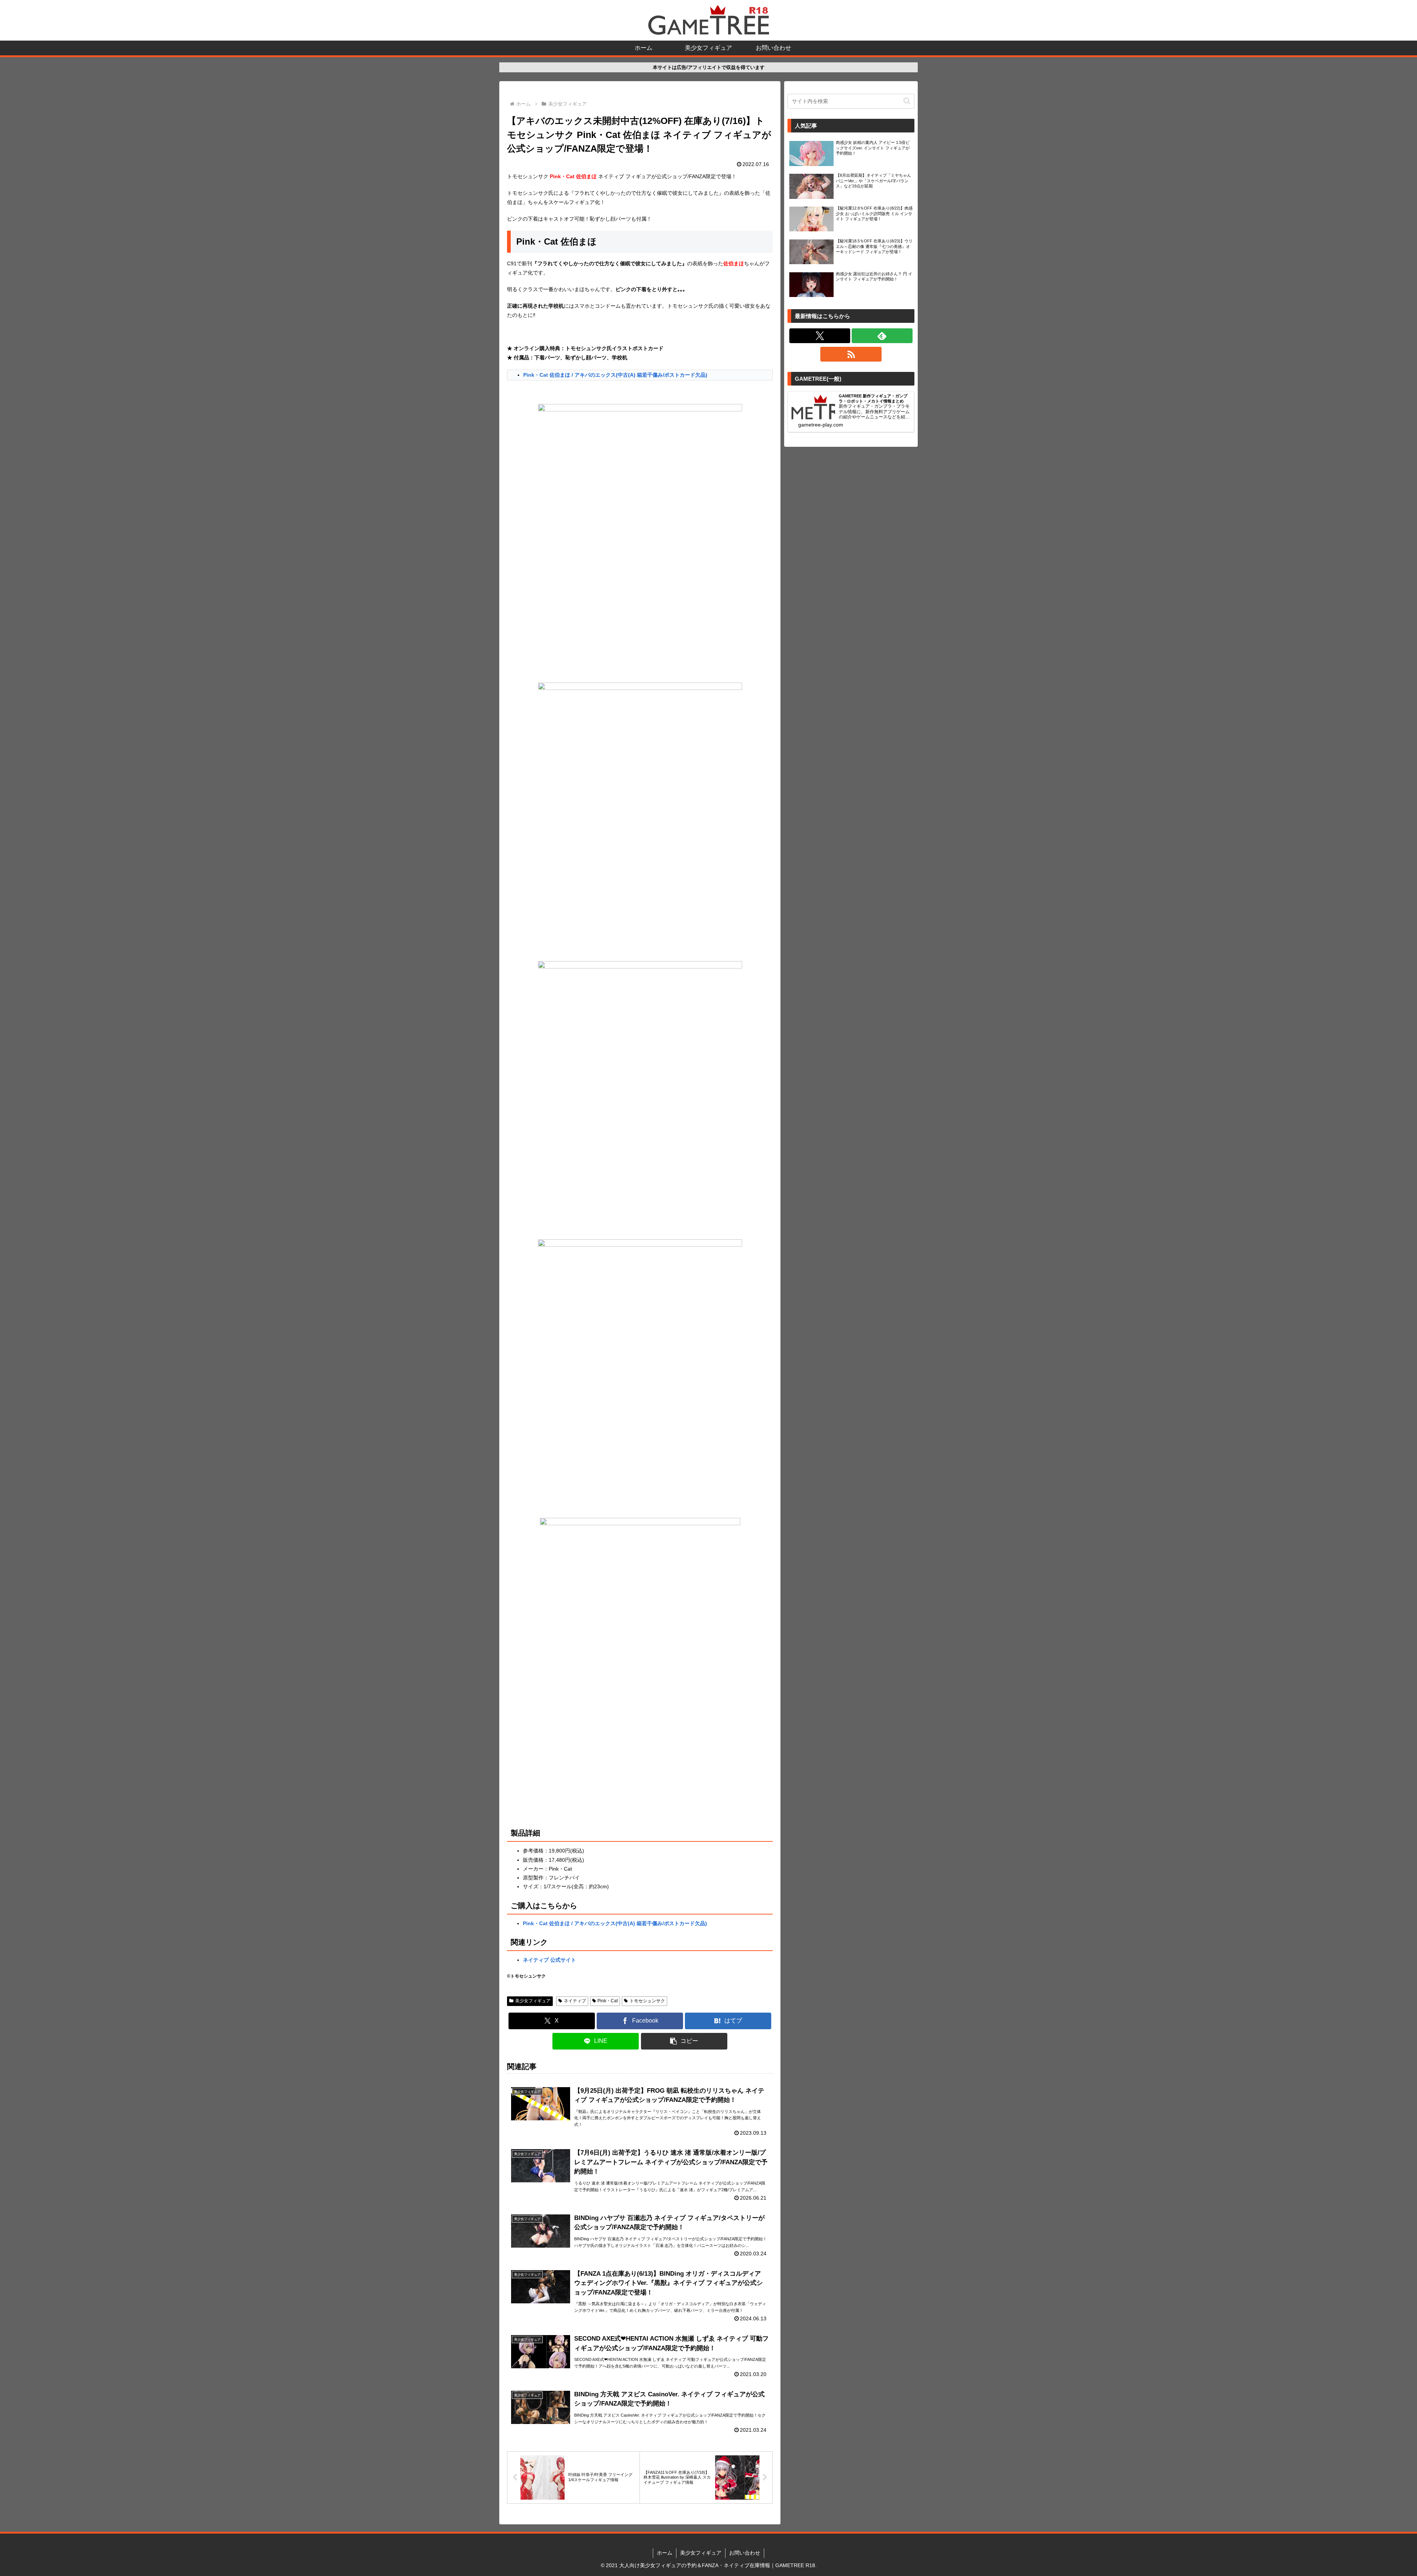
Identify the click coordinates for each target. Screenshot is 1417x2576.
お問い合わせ (745, 2553)
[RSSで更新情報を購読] (851, 354)
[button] (684, 2041)
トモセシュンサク (647, 2001)
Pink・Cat (608, 2001)
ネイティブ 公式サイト (549, 1960)
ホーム (665, 2553)
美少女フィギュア (533, 2001)
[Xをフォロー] (820, 336)
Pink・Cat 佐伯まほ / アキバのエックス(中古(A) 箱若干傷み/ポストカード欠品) (615, 375)
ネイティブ (575, 2001)
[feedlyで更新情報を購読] (882, 336)
